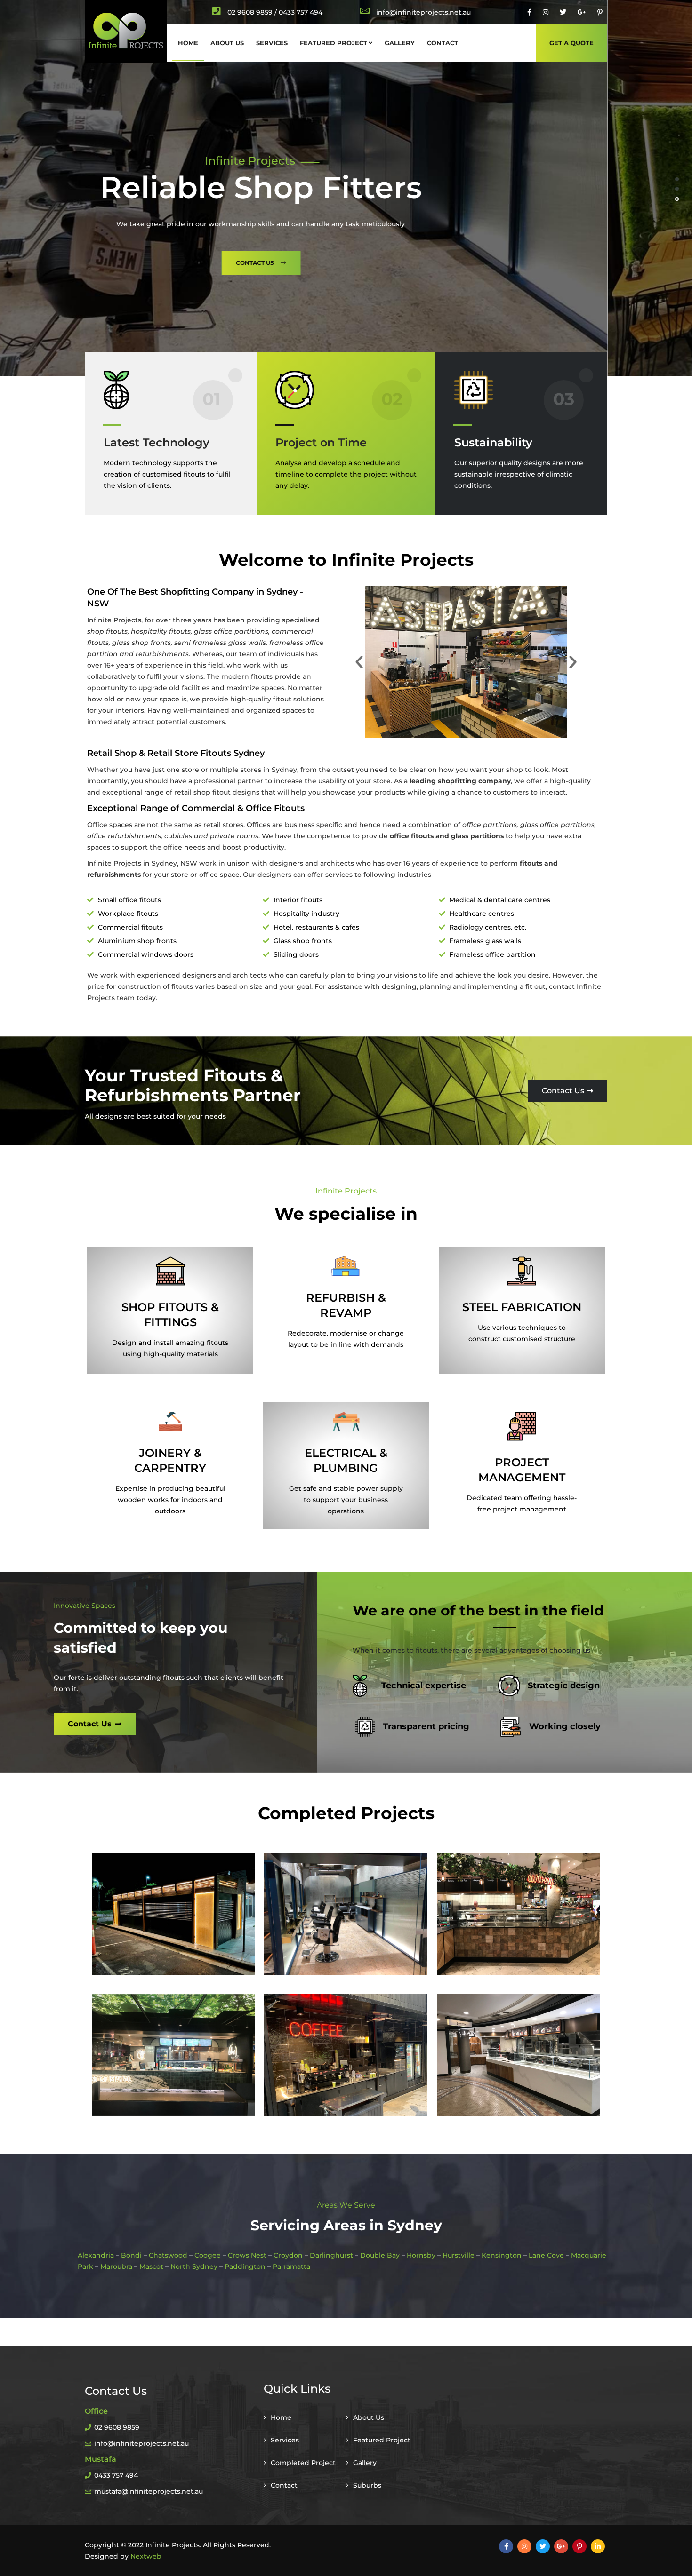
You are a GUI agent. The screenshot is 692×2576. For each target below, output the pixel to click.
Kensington (502, 2255)
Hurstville (459, 2255)
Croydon (288, 2255)
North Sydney (194, 2266)
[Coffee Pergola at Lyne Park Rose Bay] (173, 1915)
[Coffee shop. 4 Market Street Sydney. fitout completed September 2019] (346, 2055)
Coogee (208, 2255)
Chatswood (168, 2255)
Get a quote (571, 43)
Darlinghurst (331, 2255)
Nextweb (146, 2556)
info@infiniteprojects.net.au (141, 2443)
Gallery (400, 43)
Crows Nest (247, 2255)
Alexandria (96, 2255)
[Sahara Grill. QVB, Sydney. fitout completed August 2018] (519, 2055)
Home (188, 43)
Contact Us (561, 280)
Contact (443, 43)
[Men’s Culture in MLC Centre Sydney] (346, 1915)
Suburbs (367, 2485)
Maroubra (116, 2266)
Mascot (151, 2266)
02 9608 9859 (250, 12)
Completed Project (303, 2463)
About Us (227, 43)
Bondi (131, 2255)
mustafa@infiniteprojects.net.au (149, 2491)
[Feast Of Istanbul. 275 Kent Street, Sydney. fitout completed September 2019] (173, 2055)
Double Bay (380, 2255)
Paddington (245, 2266)
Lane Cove (546, 2255)
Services (272, 43)
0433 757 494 (116, 2475)
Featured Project (334, 43)
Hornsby (421, 2255)
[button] (359, 662)
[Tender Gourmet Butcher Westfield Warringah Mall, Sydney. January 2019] (519, 1915)
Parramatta (291, 2266)
